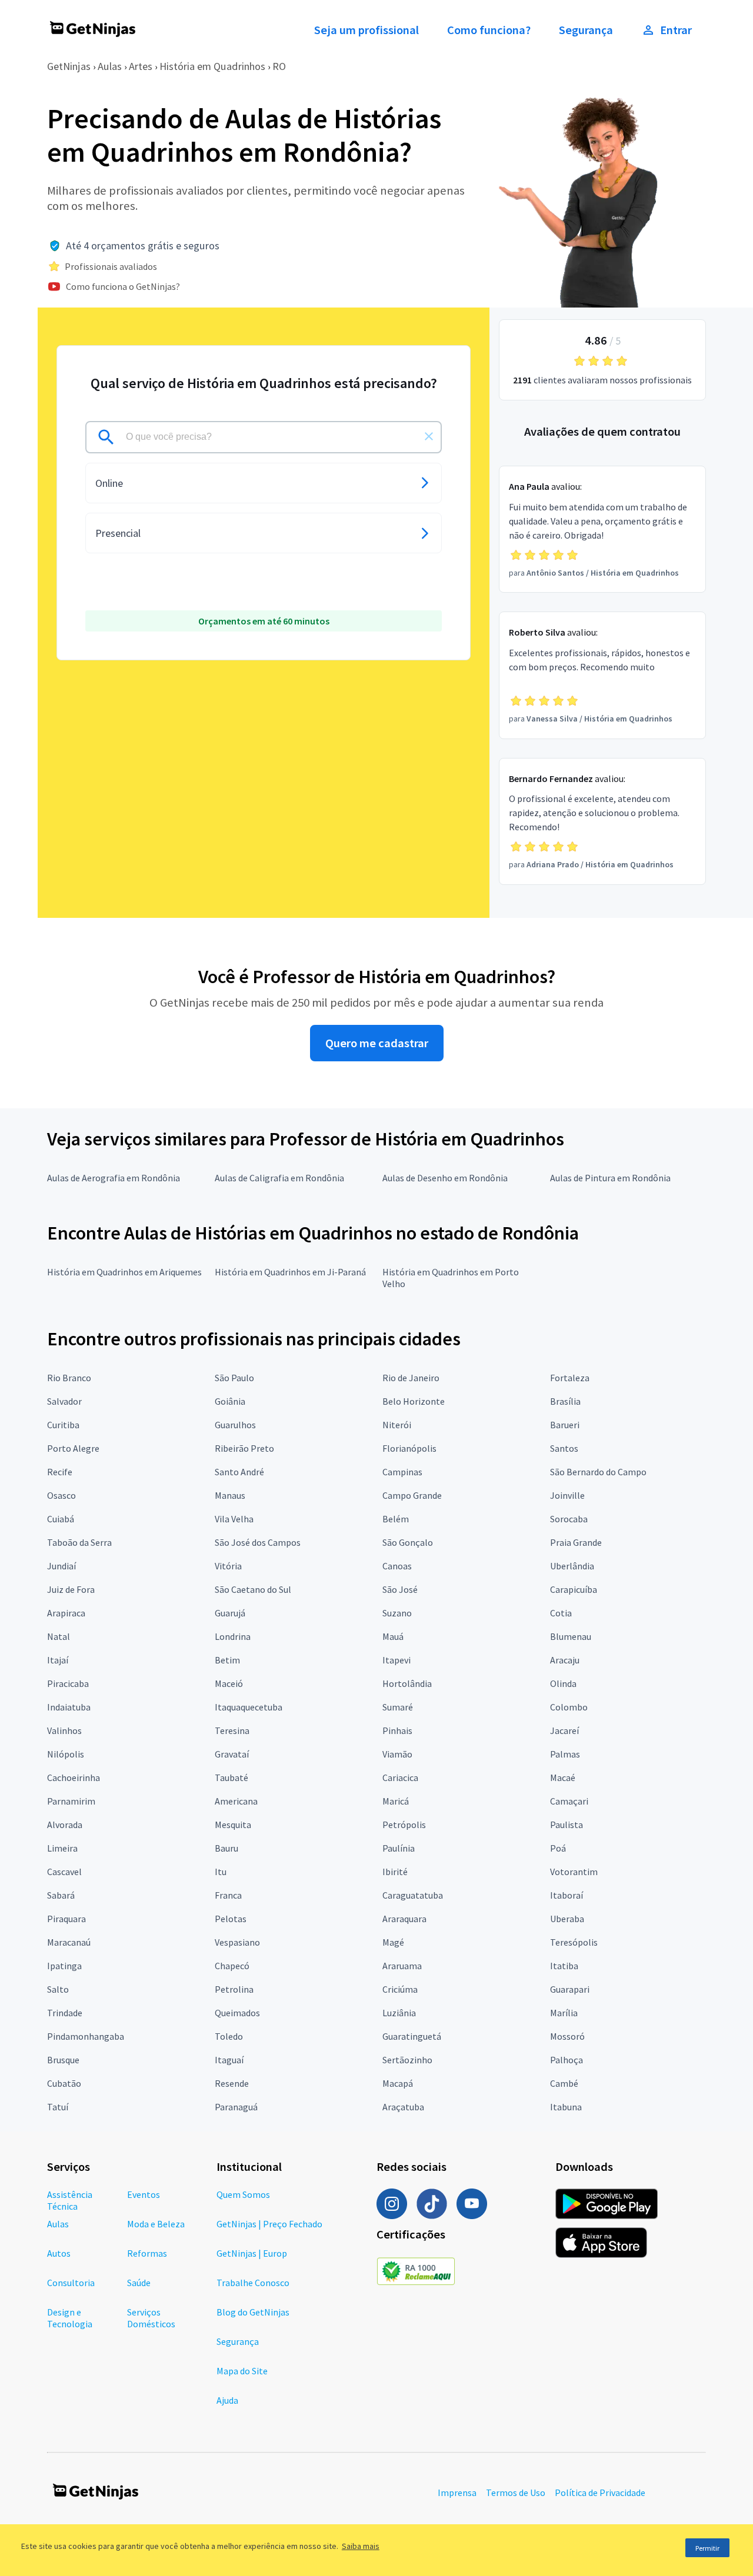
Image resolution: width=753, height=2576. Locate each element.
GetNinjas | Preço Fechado (269, 2224)
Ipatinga (64, 1966)
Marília (564, 2013)
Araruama (402, 1966)
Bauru (226, 1848)
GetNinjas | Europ (252, 2253)
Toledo (229, 2036)
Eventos (144, 2194)
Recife (60, 1472)
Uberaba (567, 1919)
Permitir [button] (707, 2548)
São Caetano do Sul (253, 1589)
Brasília (565, 1401)
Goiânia (230, 1401)
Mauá (393, 1636)
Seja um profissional (366, 30)
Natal (59, 1636)
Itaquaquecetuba (249, 1707)
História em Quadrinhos (212, 66)
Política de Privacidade (600, 2493)
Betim (227, 1660)
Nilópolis (66, 1754)
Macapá (398, 2083)
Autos (59, 2253)
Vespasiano (237, 1942)
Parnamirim (71, 1801)
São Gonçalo (408, 1542)
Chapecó (232, 1966)
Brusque (63, 2060)
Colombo (569, 1707)
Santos (564, 1448)
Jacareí (564, 1730)
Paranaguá (236, 2107)
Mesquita (233, 1825)
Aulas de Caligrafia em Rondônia (279, 1178)
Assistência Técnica (70, 2200)
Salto (58, 1989)
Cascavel (64, 1872)
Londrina (233, 1636)
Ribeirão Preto (244, 1448)
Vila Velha (234, 1519)
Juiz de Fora (71, 1589)
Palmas (565, 1754)
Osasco (61, 1495)
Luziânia (399, 2013)
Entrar (676, 30)
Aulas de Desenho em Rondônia (445, 1178)
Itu (221, 1872)
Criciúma (400, 1989)
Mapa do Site (242, 2371)
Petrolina (234, 1989)
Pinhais (397, 1730)
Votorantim (574, 1872)
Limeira (62, 1848)
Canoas (397, 1566)
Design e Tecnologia (70, 2318)
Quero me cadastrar (377, 1043)
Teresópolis (574, 1942)
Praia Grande (576, 1542)
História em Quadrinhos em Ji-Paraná (290, 1272)
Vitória (228, 1566)
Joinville (567, 1495)
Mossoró (567, 2036)
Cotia (561, 1613)
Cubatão (64, 2083)
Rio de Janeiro (411, 1378)
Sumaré (398, 1707)
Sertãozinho (407, 2060)
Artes (141, 66)
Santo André (239, 1472)
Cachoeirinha (74, 1778)
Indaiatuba (69, 1707)
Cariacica (400, 1778)
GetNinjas (69, 66)
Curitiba (63, 1425)
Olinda (563, 1683)
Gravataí (232, 1754)
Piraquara (66, 1919)
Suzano (397, 1613)
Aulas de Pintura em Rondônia (610, 1178)
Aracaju (565, 1660)
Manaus (230, 1495)
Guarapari (570, 1989)
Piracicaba (68, 1683)
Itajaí (58, 1660)
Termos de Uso (516, 2493)
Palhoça (567, 2060)
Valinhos (64, 1730)
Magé (393, 1942)
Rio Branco (69, 1378)
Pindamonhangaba (86, 2036)
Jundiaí (61, 1566)
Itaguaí (229, 2060)
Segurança (586, 30)
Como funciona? (489, 30)
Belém (396, 1519)
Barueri (565, 1425)
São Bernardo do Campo (598, 1472)
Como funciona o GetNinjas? (123, 286)
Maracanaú (69, 1942)
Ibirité (395, 1872)
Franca (228, 1895)
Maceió (229, 1683)
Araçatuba (403, 2107)
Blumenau (571, 1636)
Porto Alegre (73, 1448)
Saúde (139, 2283)
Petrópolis (404, 1825)
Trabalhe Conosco (253, 2283)
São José (400, 1589)
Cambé (564, 2083)
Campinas (402, 1472)
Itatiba (564, 1966)
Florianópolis (409, 1448)
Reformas (147, 2253)
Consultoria (71, 2283)
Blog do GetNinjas (253, 2312)
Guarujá (230, 1613)
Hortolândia (407, 1683)
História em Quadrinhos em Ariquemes (124, 1272)
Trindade (65, 2013)
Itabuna (566, 2107)
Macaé (563, 1778)
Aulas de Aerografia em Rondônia (114, 1178)
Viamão (397, 1754)
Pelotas (231, 1919)
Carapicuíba (574, 1589)
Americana (236, 1801)
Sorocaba (569, 1519)
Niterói (397, 1425)
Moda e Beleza (156, 2224)
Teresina (232, 1730)
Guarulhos (235, 1425)
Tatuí (58, 2107)
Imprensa (457, 2493)
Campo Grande (412, 1495)
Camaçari (569, 1801)
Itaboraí (567, 1895)
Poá (558, 1848)
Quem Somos (243, 2194)
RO (279, 66)
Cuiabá (61, 1519)
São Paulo (234, 1378)
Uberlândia (572, 1566)
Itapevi (397, 1660)
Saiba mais (361, 2546)
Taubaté (231, 1778)
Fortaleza (570, 1378)
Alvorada (65, 1825)
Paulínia (399, 1848)
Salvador (64, 1401)
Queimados (237, 2013)
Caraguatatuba (413, 1895)
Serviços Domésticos (151, 2318)
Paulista (567, 1825)
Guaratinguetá (412, 2036)
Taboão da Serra (79, 1542)
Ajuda (227, 2400)
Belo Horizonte (414, 1401)
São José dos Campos (258, 1542)
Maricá (396, 1801)
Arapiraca (66, 1613)
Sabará (61, 1895)
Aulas (110, 66)
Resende (232, 2083)
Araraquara (404, 1919)
